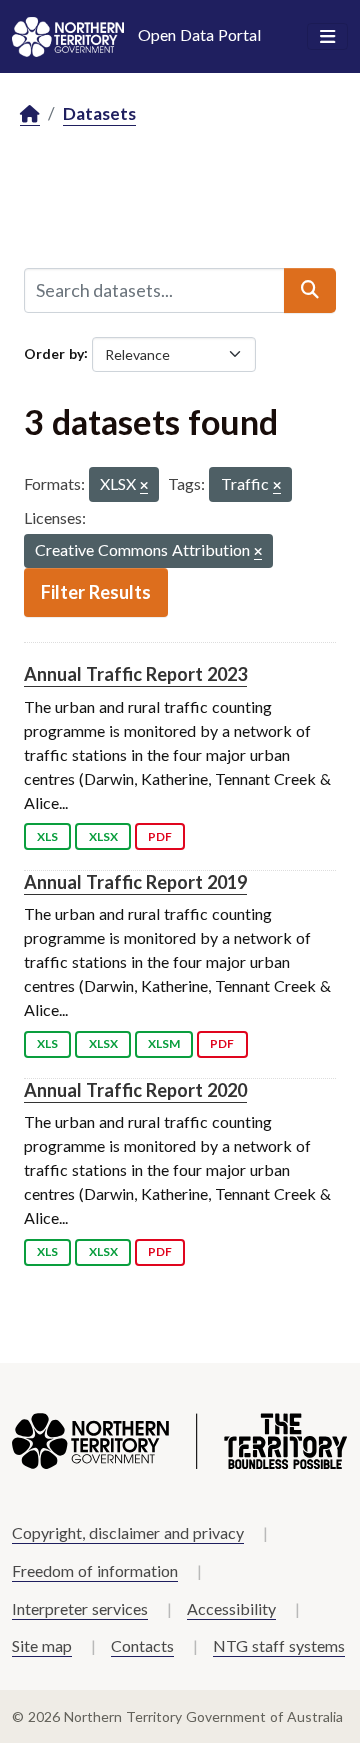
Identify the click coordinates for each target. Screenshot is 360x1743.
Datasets (99, 113)
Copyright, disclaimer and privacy (128, 1532)
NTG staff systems (279, 1645)
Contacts (142, 1645)
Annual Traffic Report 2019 (135, 882)
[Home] (30, 114)
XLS (47, 836)
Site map (42, 1645)
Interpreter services (80, 1608)
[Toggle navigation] (327, 37)
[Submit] (310, 290)
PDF (160, 836)
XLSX (103, 836)
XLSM (164, 1043)
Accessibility (231, 1608)
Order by (54, 352)
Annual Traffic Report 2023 (135, 674)
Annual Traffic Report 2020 (135, 1090)
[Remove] (144, 486)
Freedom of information (95, 1570)
